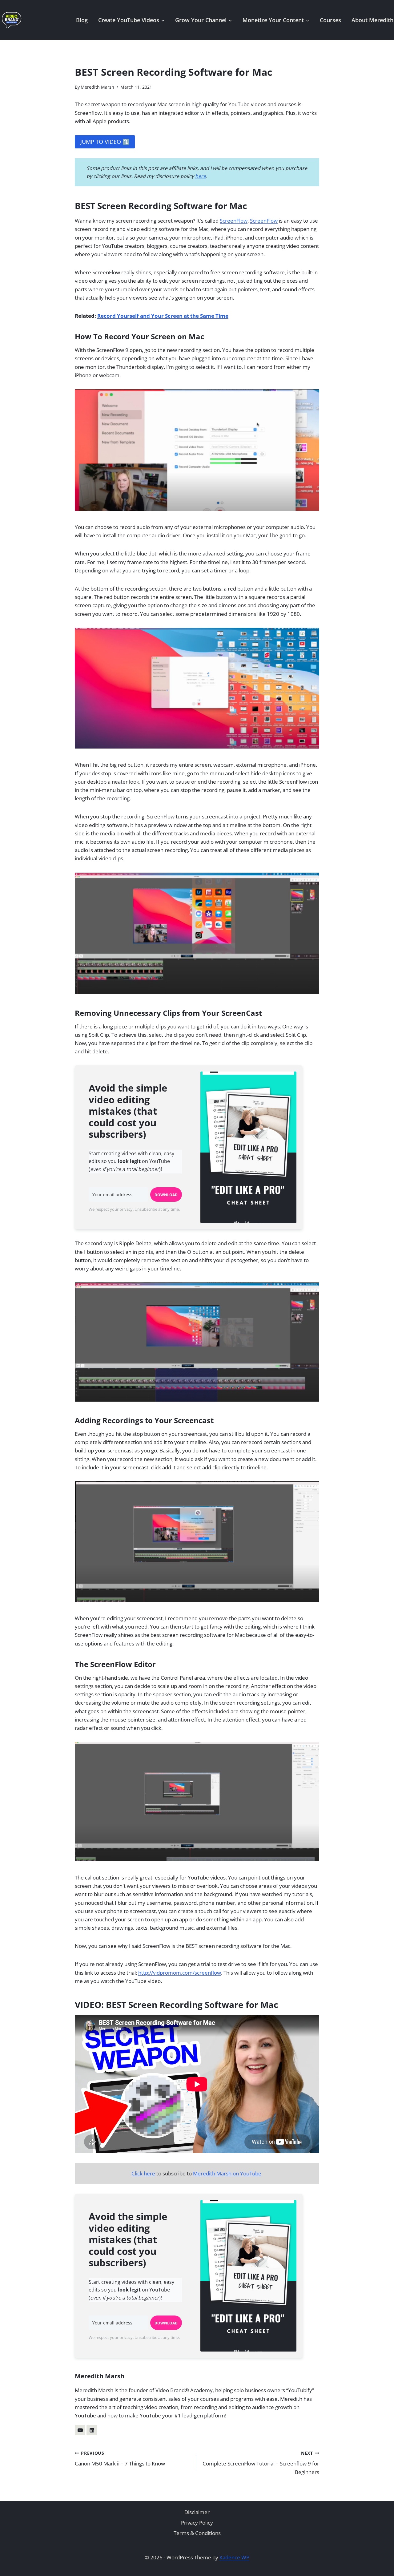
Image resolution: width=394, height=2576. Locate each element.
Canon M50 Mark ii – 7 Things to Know (120, 2459)
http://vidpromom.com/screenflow (180, 1973)
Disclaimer (197, 2512)
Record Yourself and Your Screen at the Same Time (163, 316)
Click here (143, 2173)
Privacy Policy (197, 2523)
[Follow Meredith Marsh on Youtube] (80, 2430)
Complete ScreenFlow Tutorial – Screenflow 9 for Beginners (261, 2463)
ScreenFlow (234, 221)
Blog (82, 20)
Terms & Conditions (197, 2533)
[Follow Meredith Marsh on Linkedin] (92, 2430)
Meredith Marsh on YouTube (227, 2173)
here (201, 176)
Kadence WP (234, 2557)
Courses (330, 20)
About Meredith (372, 20)
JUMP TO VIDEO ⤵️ (105, 142)
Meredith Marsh (97, 87)
